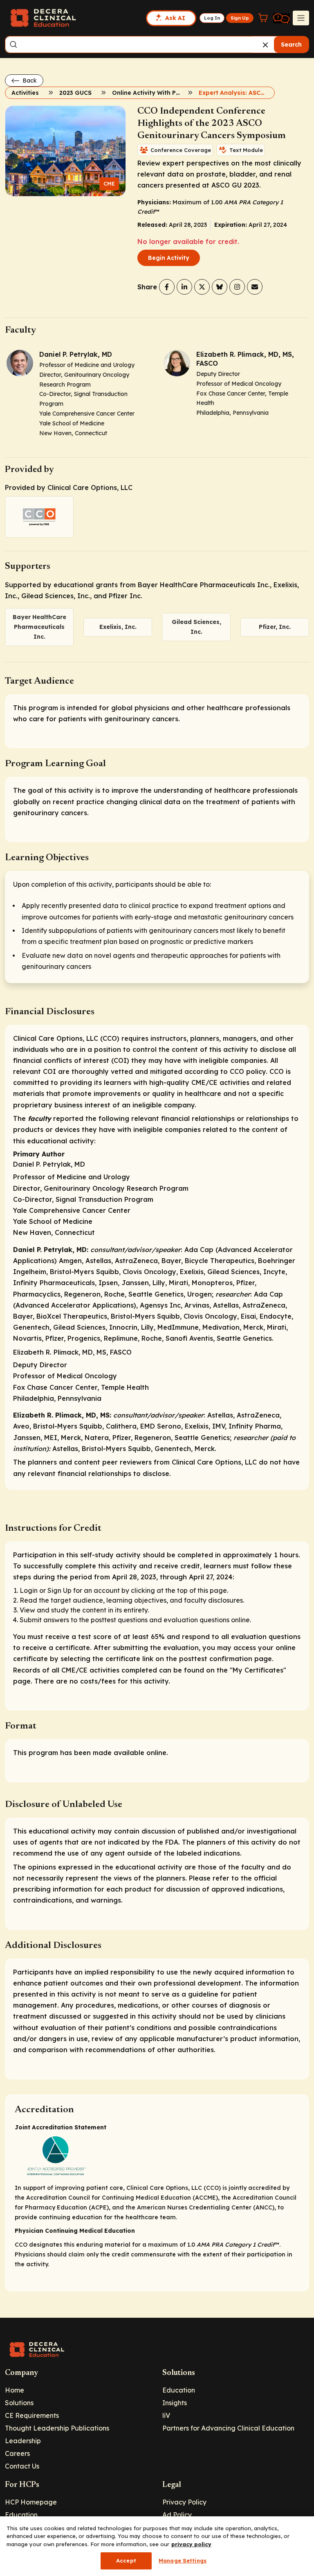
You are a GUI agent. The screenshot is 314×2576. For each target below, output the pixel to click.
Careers (17, 2453)
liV (166, 2415)
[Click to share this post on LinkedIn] (184, 287)
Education (179, 2390)
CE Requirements (32, 2415)
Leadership (23, 2441)
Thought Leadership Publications (57, 2428)
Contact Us (22, 2466)
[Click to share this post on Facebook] (167, 287)
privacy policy (191, 2544)
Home (15, 2390)
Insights (175, 2403)
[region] (157, 2546)
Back (29, 80)
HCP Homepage (31, 2502)
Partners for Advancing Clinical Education (228, 2428)
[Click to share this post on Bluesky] (220, 287)
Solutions (19, 2403)
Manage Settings (183, 2560)
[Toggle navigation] (301, 18)
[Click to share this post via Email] (255, 287)
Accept (126, 2560)
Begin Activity (169, 258)
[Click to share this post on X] (202, 287)
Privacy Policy (184, 2502)
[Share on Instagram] (237, 287)
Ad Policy (177, 2515)
